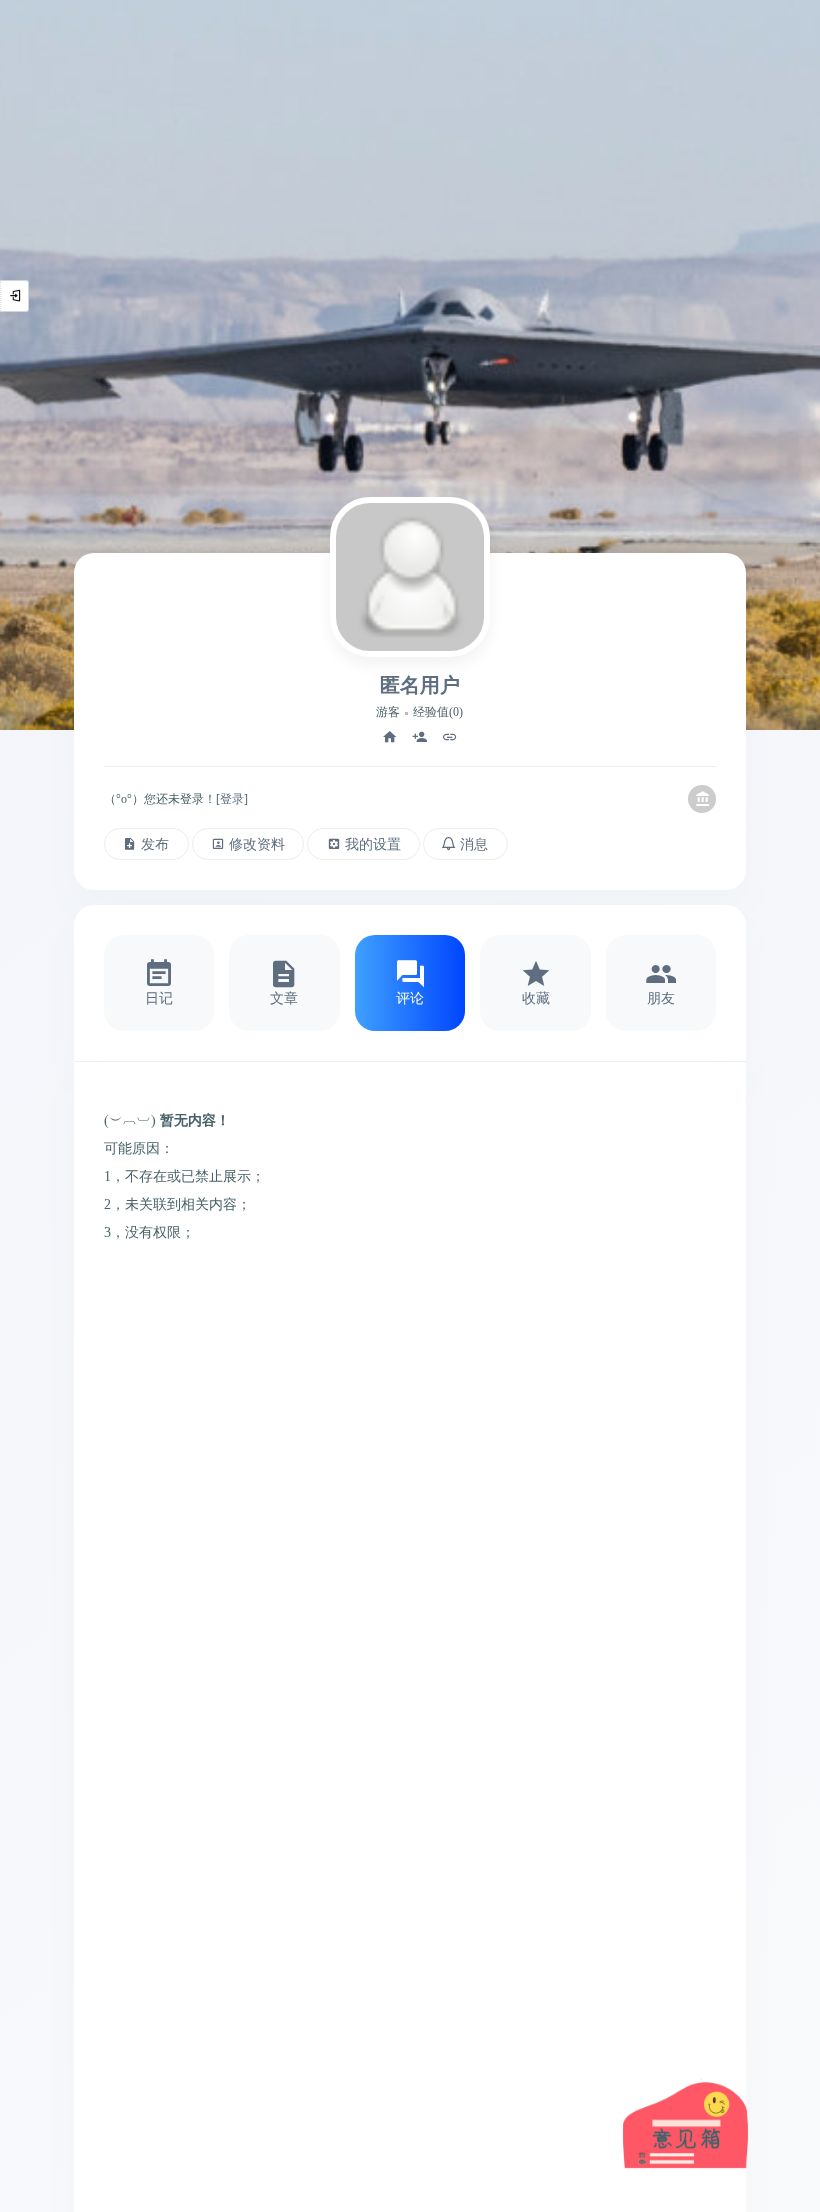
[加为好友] (420, 737)
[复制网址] (450, 737)
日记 (159, 998)
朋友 (661, 998)
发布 (155, 844)
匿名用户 (420, 685)
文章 (284, 998)
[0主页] (390, 737)
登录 (232, 799)
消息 (474, 844)
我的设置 (373, 844)
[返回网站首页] (702, 799)
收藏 (536, 998)
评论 (410, 998)
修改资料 (257, 844)
